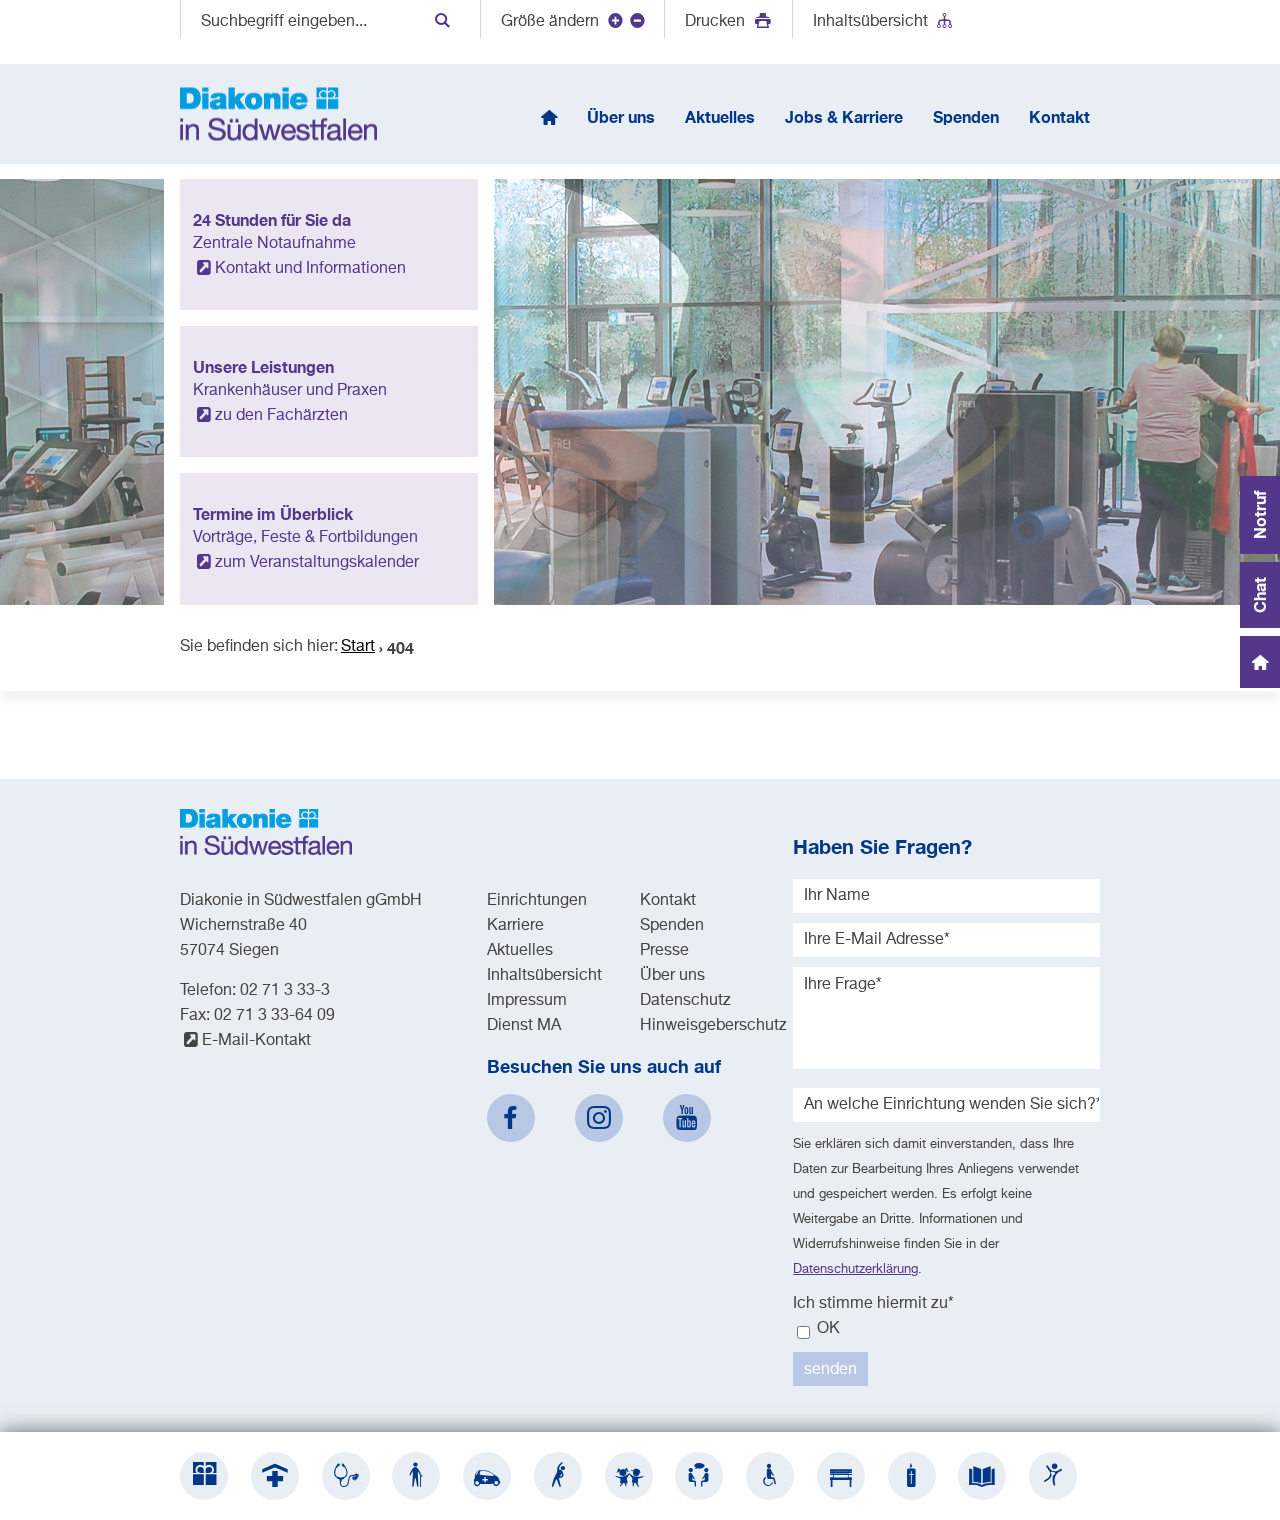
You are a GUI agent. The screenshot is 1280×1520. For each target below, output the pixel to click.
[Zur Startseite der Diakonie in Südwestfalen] (278, 114)
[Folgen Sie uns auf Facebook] (511, 1118)
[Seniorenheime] (416, 1476)
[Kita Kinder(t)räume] (629, 1476)
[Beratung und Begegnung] (699, 1476)
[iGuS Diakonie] (1053, 1476)
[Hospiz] (912, 1476)
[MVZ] (346, 1476)
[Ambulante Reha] (558, 1476)
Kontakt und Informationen (310, 269)
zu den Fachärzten (281, 416)
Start (358, 647)
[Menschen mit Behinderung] (770, 1476)
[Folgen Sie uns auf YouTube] (687, 1118)
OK (826, 1329)
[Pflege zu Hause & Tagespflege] (487, 1476)
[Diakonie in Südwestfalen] (204, 1476)
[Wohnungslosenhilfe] (841, 1476)
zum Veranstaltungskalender (317, 563)
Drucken (717, 22)
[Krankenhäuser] (275, 1476)
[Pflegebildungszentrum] (982, 1476)
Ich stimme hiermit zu (873, 1304)
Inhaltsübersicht (870, 22)
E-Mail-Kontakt (256, 1041)
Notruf (1259, 515)
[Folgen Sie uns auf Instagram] (599, 1118)
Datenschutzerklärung (855, 1269)
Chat (1259, 595)
